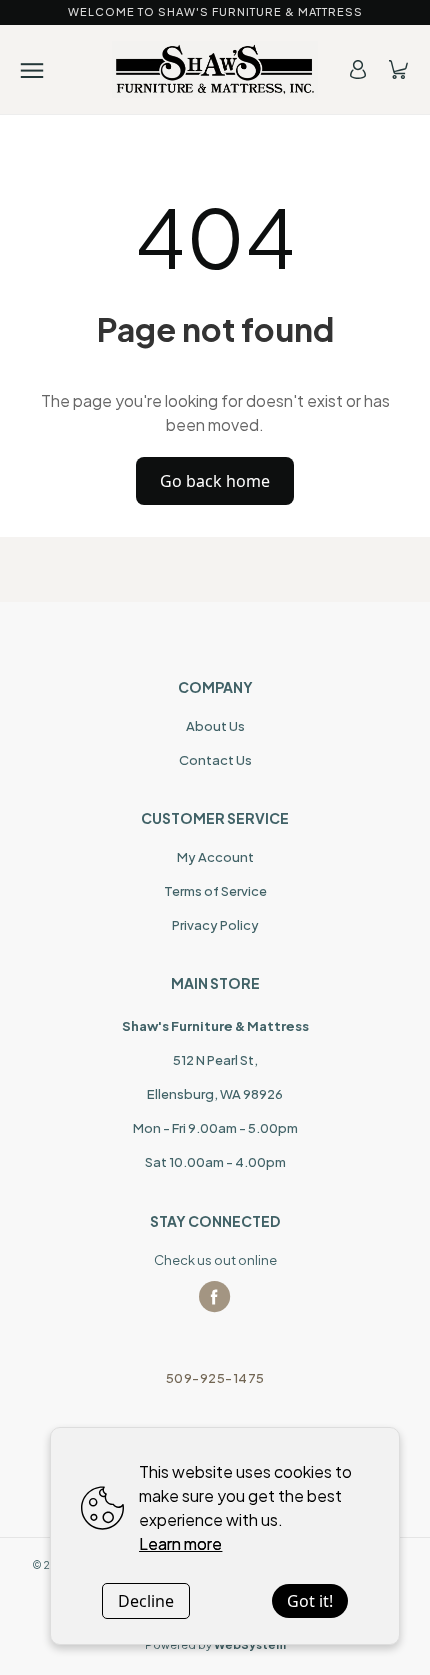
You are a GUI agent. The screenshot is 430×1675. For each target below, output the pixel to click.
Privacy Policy (215, 925)
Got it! (310, 1601)
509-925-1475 (215, 1378)
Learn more (180, 1543)
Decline (146, 1601)
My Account (215, 857)
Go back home (215, 481)
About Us (215, 726)
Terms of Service (215, 891)
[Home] (215, 69)
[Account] (358, 69)
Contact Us (215, 760)
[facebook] (215, 1297)
